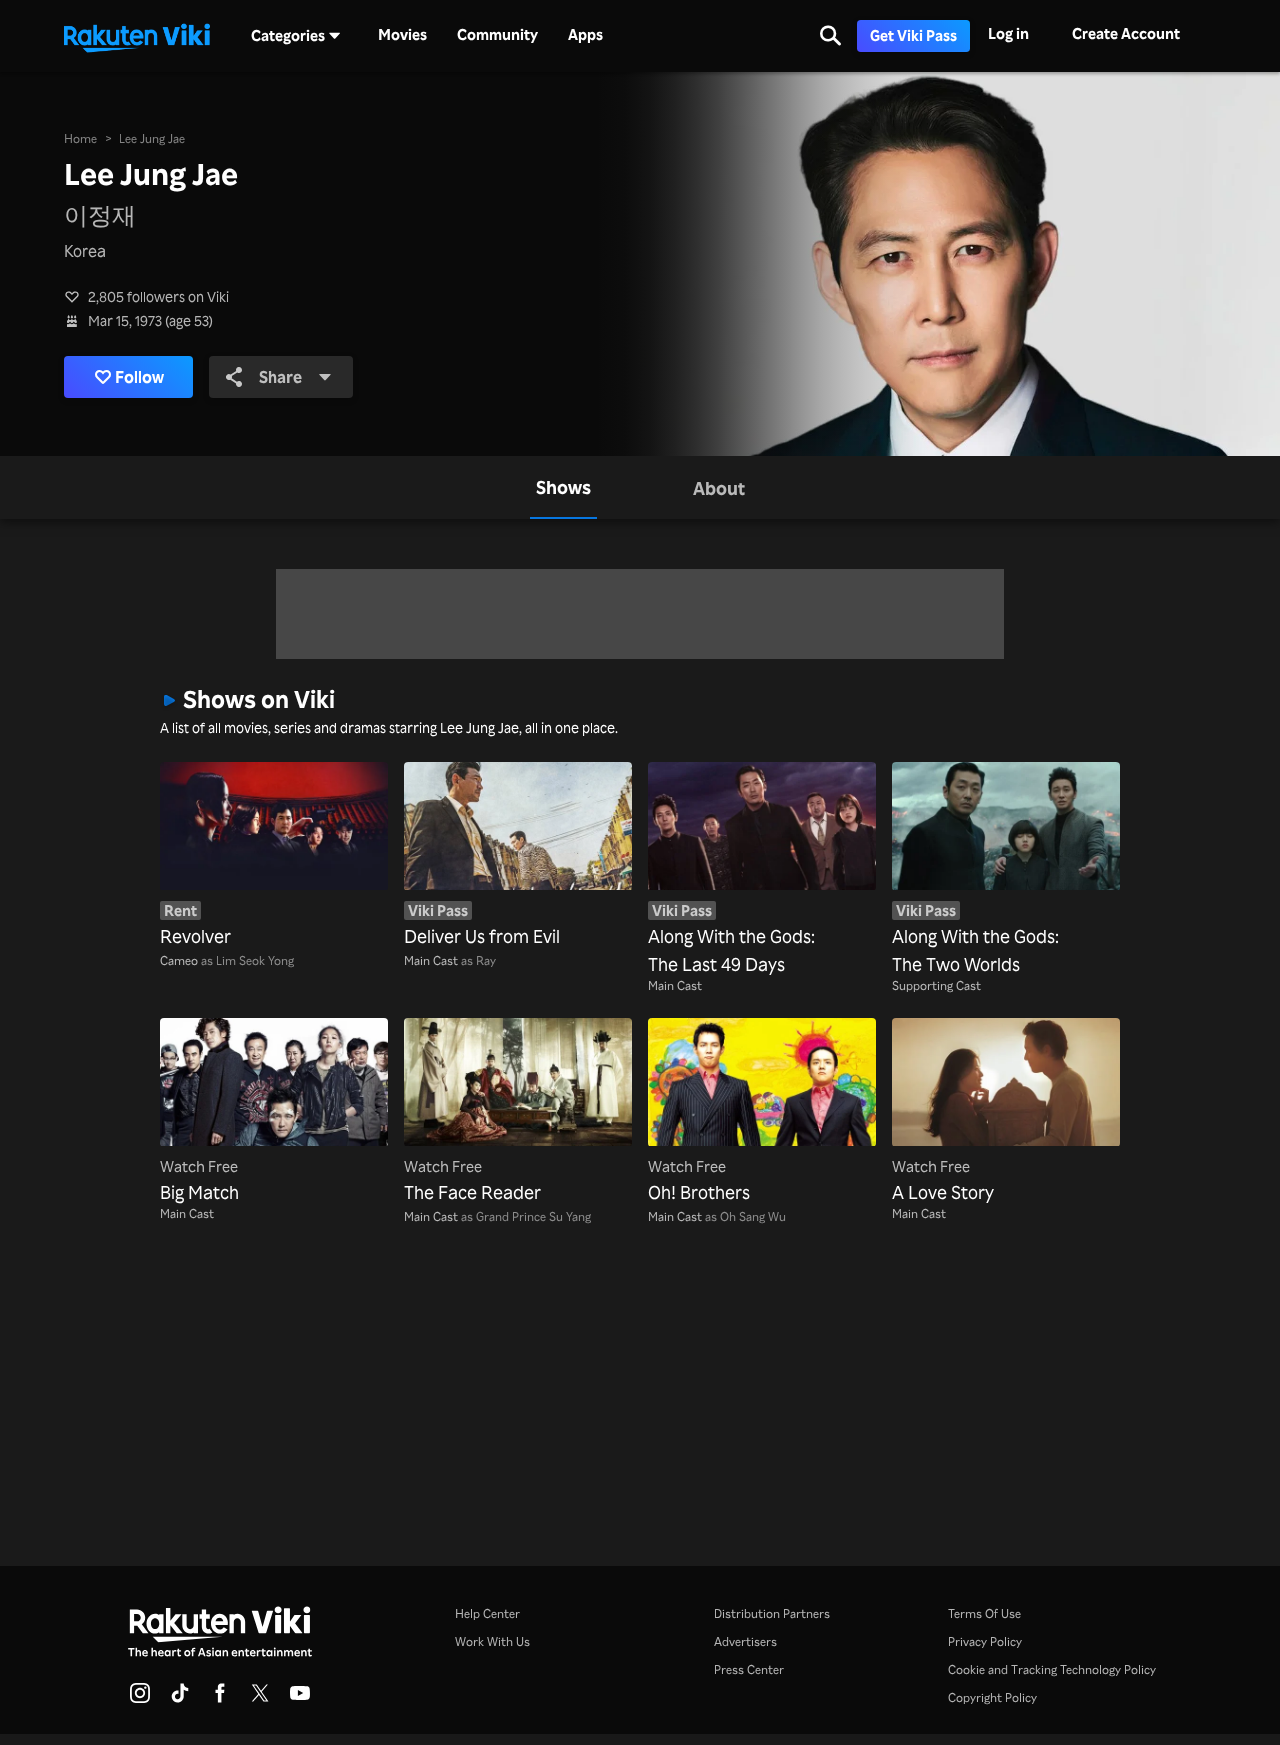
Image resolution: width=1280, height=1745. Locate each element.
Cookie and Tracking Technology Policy (1052, 1669)
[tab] (563, 487)
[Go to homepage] (137, 36)
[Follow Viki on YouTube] (300, 1699)
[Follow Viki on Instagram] (140, 1699)
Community (497, 35)
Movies (402, 35)
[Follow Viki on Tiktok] (180, 1699)
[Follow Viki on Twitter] (260, 1699)
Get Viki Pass (913, 35)
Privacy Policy (985, 1641)
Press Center (749, 1669)
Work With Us (492, 1641)
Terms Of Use (984, 1613)
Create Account (1126, 33)
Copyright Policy (992, 1697)
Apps (585, 35)
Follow (139, 377)
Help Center (487, 1613)
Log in (1008, 33)
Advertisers (745, 1641)
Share (280, 377)
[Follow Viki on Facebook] (220, 1699)
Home (80, 138)
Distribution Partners (772, 1613)
